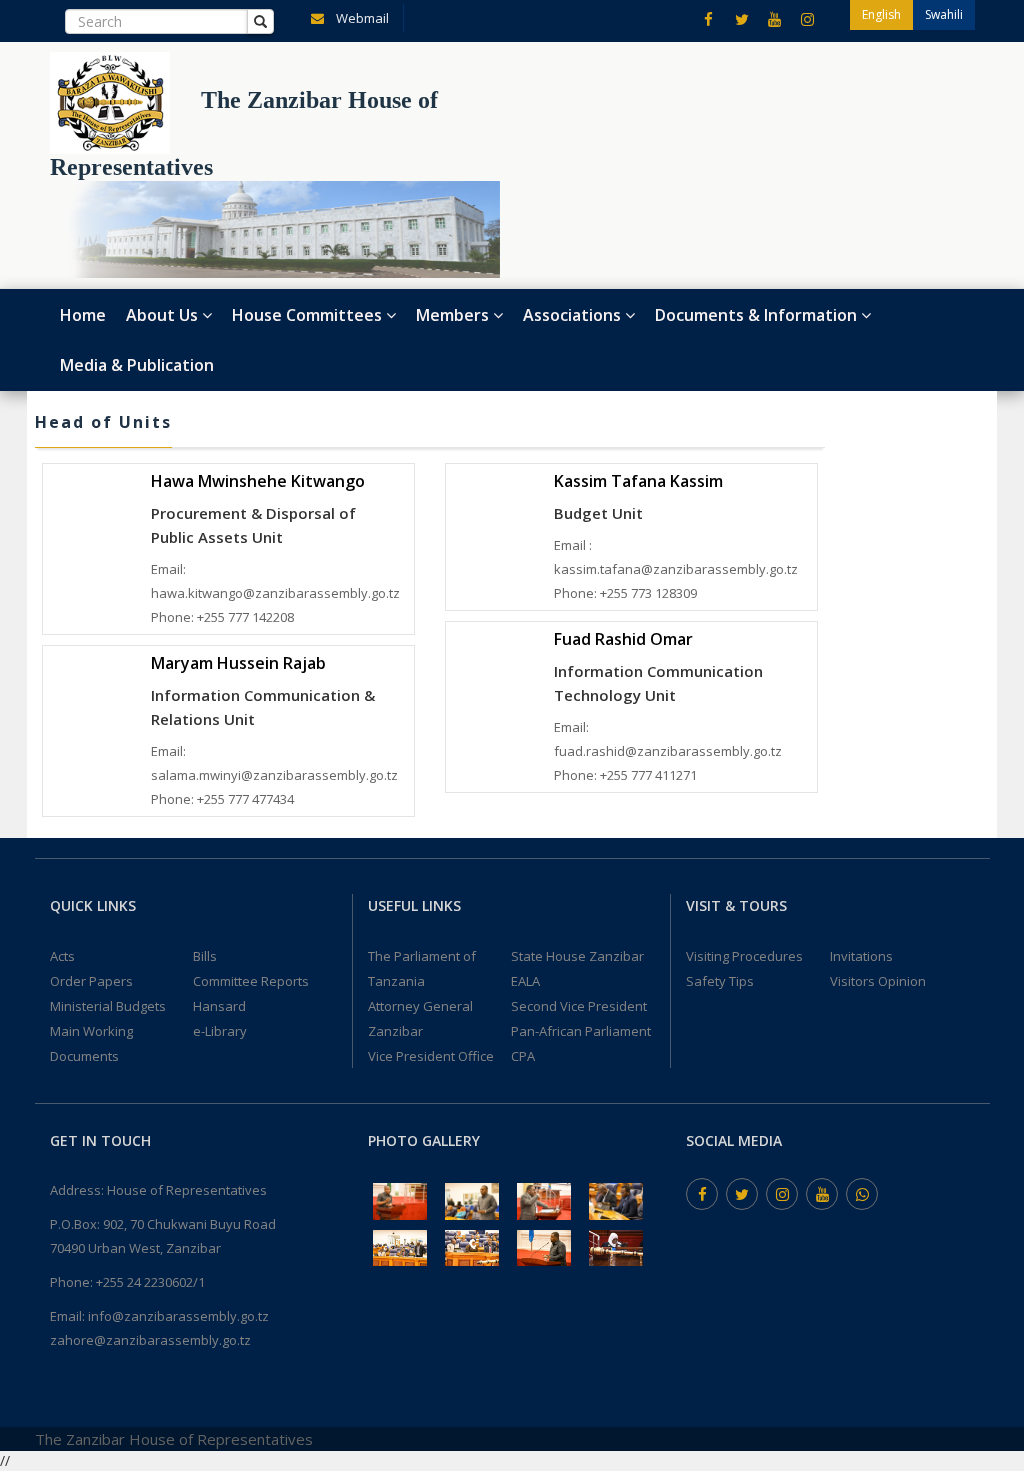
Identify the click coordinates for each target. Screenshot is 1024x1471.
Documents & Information (758, 315)
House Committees (309, 315)
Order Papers (91, 981)
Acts (62, 956)
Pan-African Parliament (581, 1031)
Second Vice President (579, 1006)
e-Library (220, 1031)
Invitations (861, 956)
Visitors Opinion (878, 981)
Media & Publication (137, 365)
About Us (164, 315)
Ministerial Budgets (108, 1006)
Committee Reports (251, 981)
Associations (574, 315)
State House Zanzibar (577, 956)
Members (454, 315)
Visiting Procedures (744, 956)
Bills (205, 956)
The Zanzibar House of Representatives (174, 1439)
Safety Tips (720, 981)
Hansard (219, 1006)
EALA (525, 981)
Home (83, 315)
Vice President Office (431, 1056)
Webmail (361, 18)
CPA (523, 1056)
